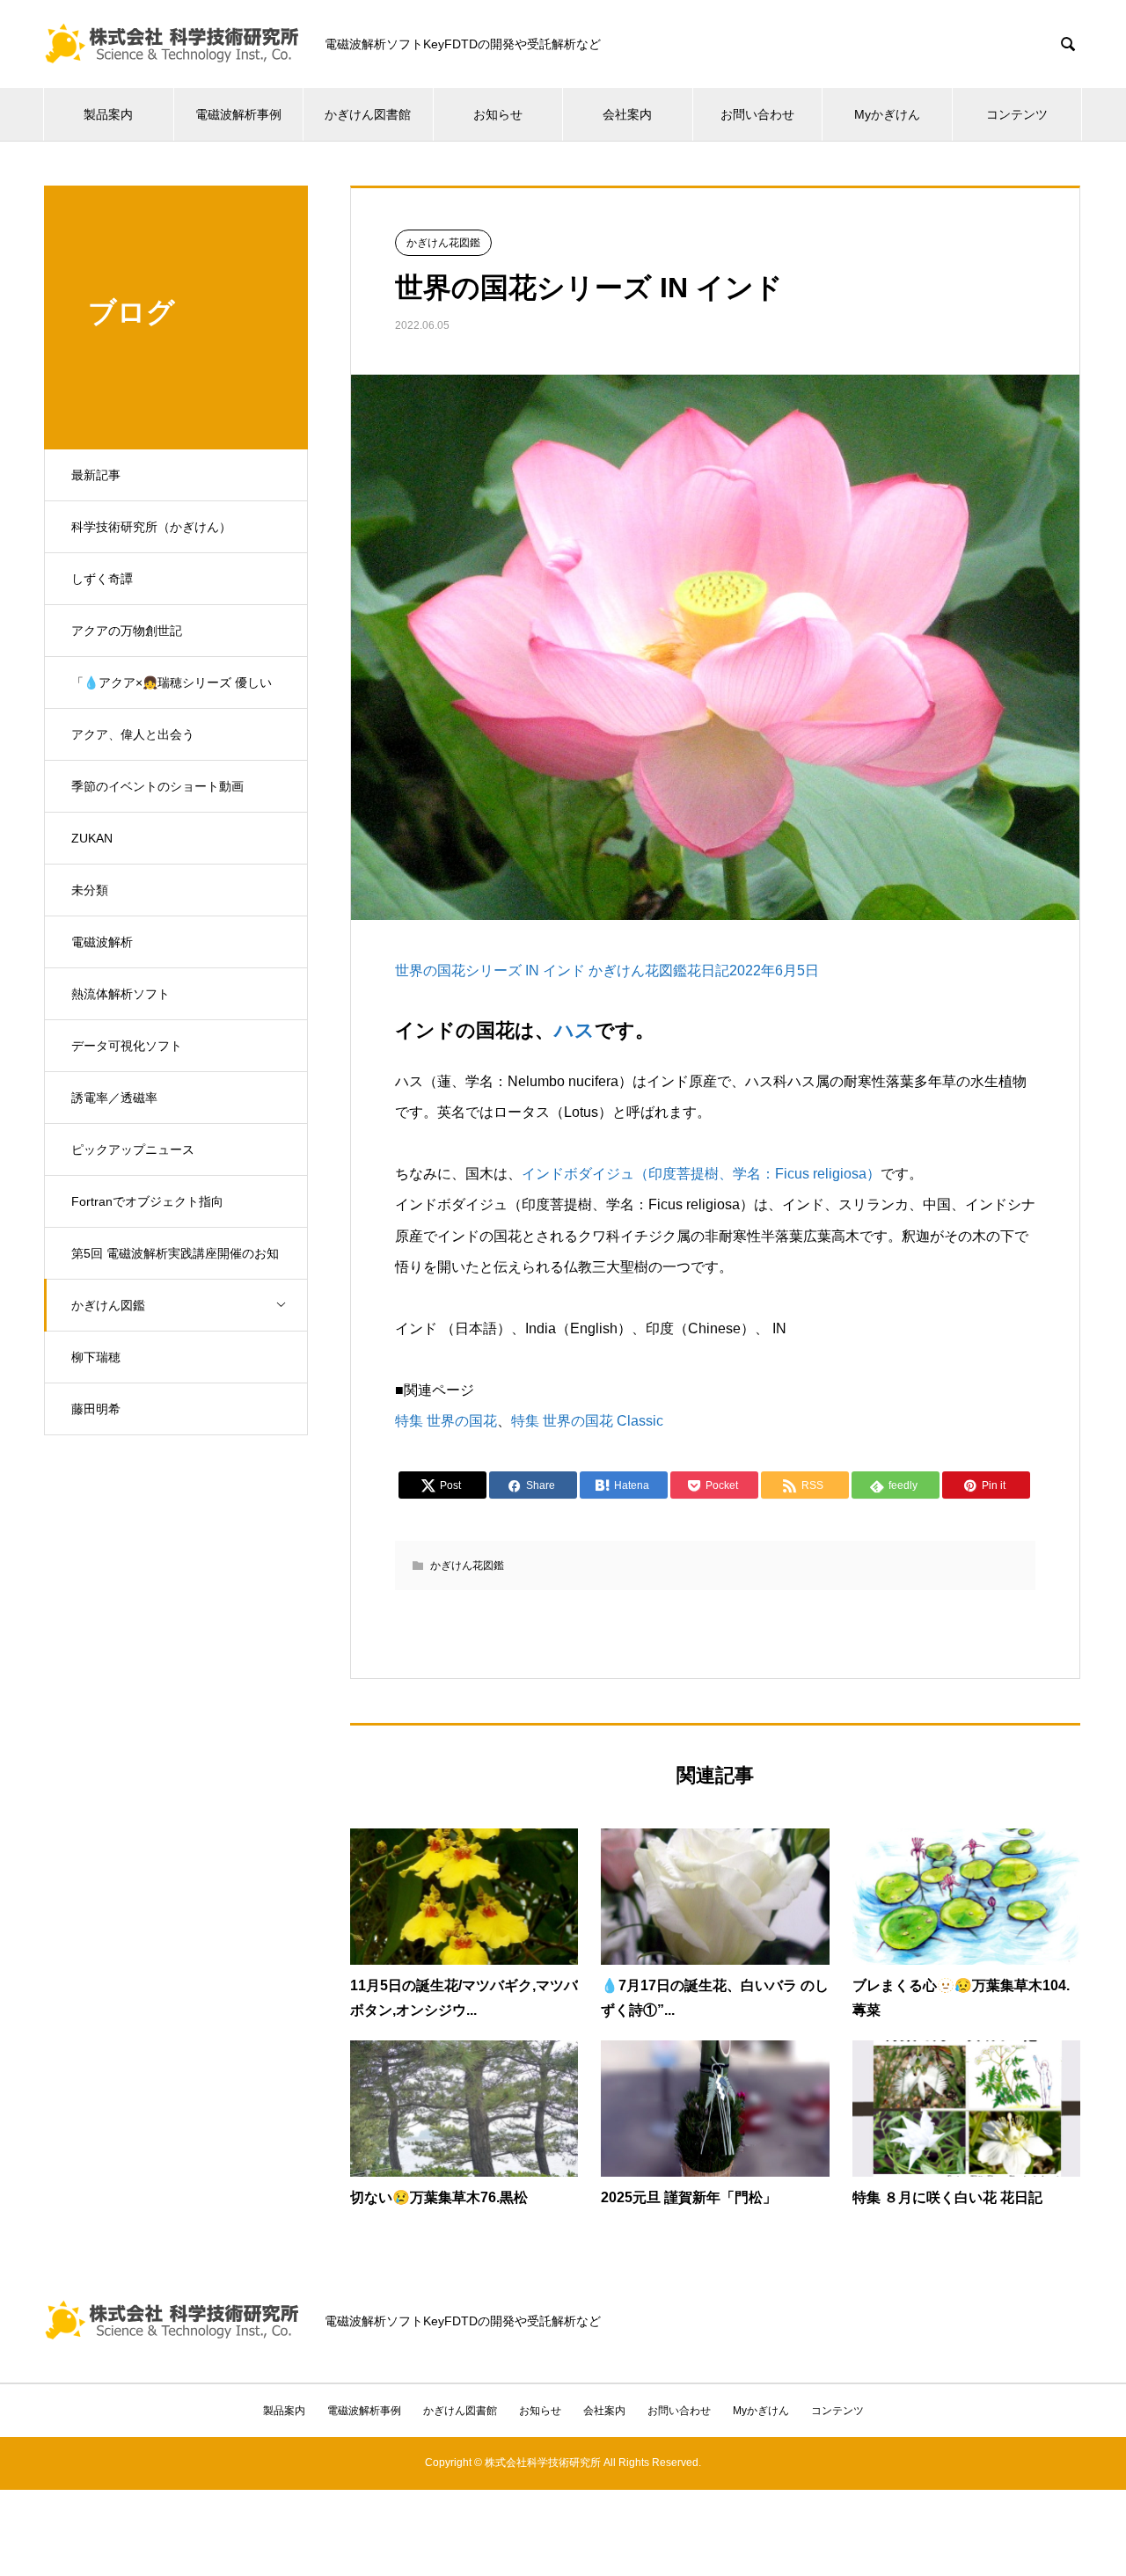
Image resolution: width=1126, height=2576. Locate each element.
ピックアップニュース (133, 1149)
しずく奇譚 (102, 579)
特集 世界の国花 (446, 1421)
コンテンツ (1017, 114)
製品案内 (108, 114)
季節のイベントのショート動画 (157, 786)
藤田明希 (96, 1409)
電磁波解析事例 (238, 114)
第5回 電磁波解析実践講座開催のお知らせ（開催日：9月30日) (175, 1263)
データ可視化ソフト (127, 1046)
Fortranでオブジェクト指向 (147, 1201)
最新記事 (96, 475)
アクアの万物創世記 (127, 631)
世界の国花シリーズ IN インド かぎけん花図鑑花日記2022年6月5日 (607, 971)
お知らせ (498, 114)
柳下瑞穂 (96, 1357)
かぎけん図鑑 (108, 1305)
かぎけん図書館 (368, 114)
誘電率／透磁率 (114, 1098)
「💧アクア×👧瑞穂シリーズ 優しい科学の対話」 (172, 692)
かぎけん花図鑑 (443, 243)
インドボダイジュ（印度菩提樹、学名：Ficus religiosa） (701, 1174)
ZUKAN (92, 838)
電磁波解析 (102, 942)
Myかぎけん (887, 114)
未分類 (90, 890)
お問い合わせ (757, 114)
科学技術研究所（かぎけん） (151, 527)
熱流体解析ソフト (121, 994)
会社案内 (627, 114)
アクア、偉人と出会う (133, 734)
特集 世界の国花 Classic (587, 1421)
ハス (574, 1030)
